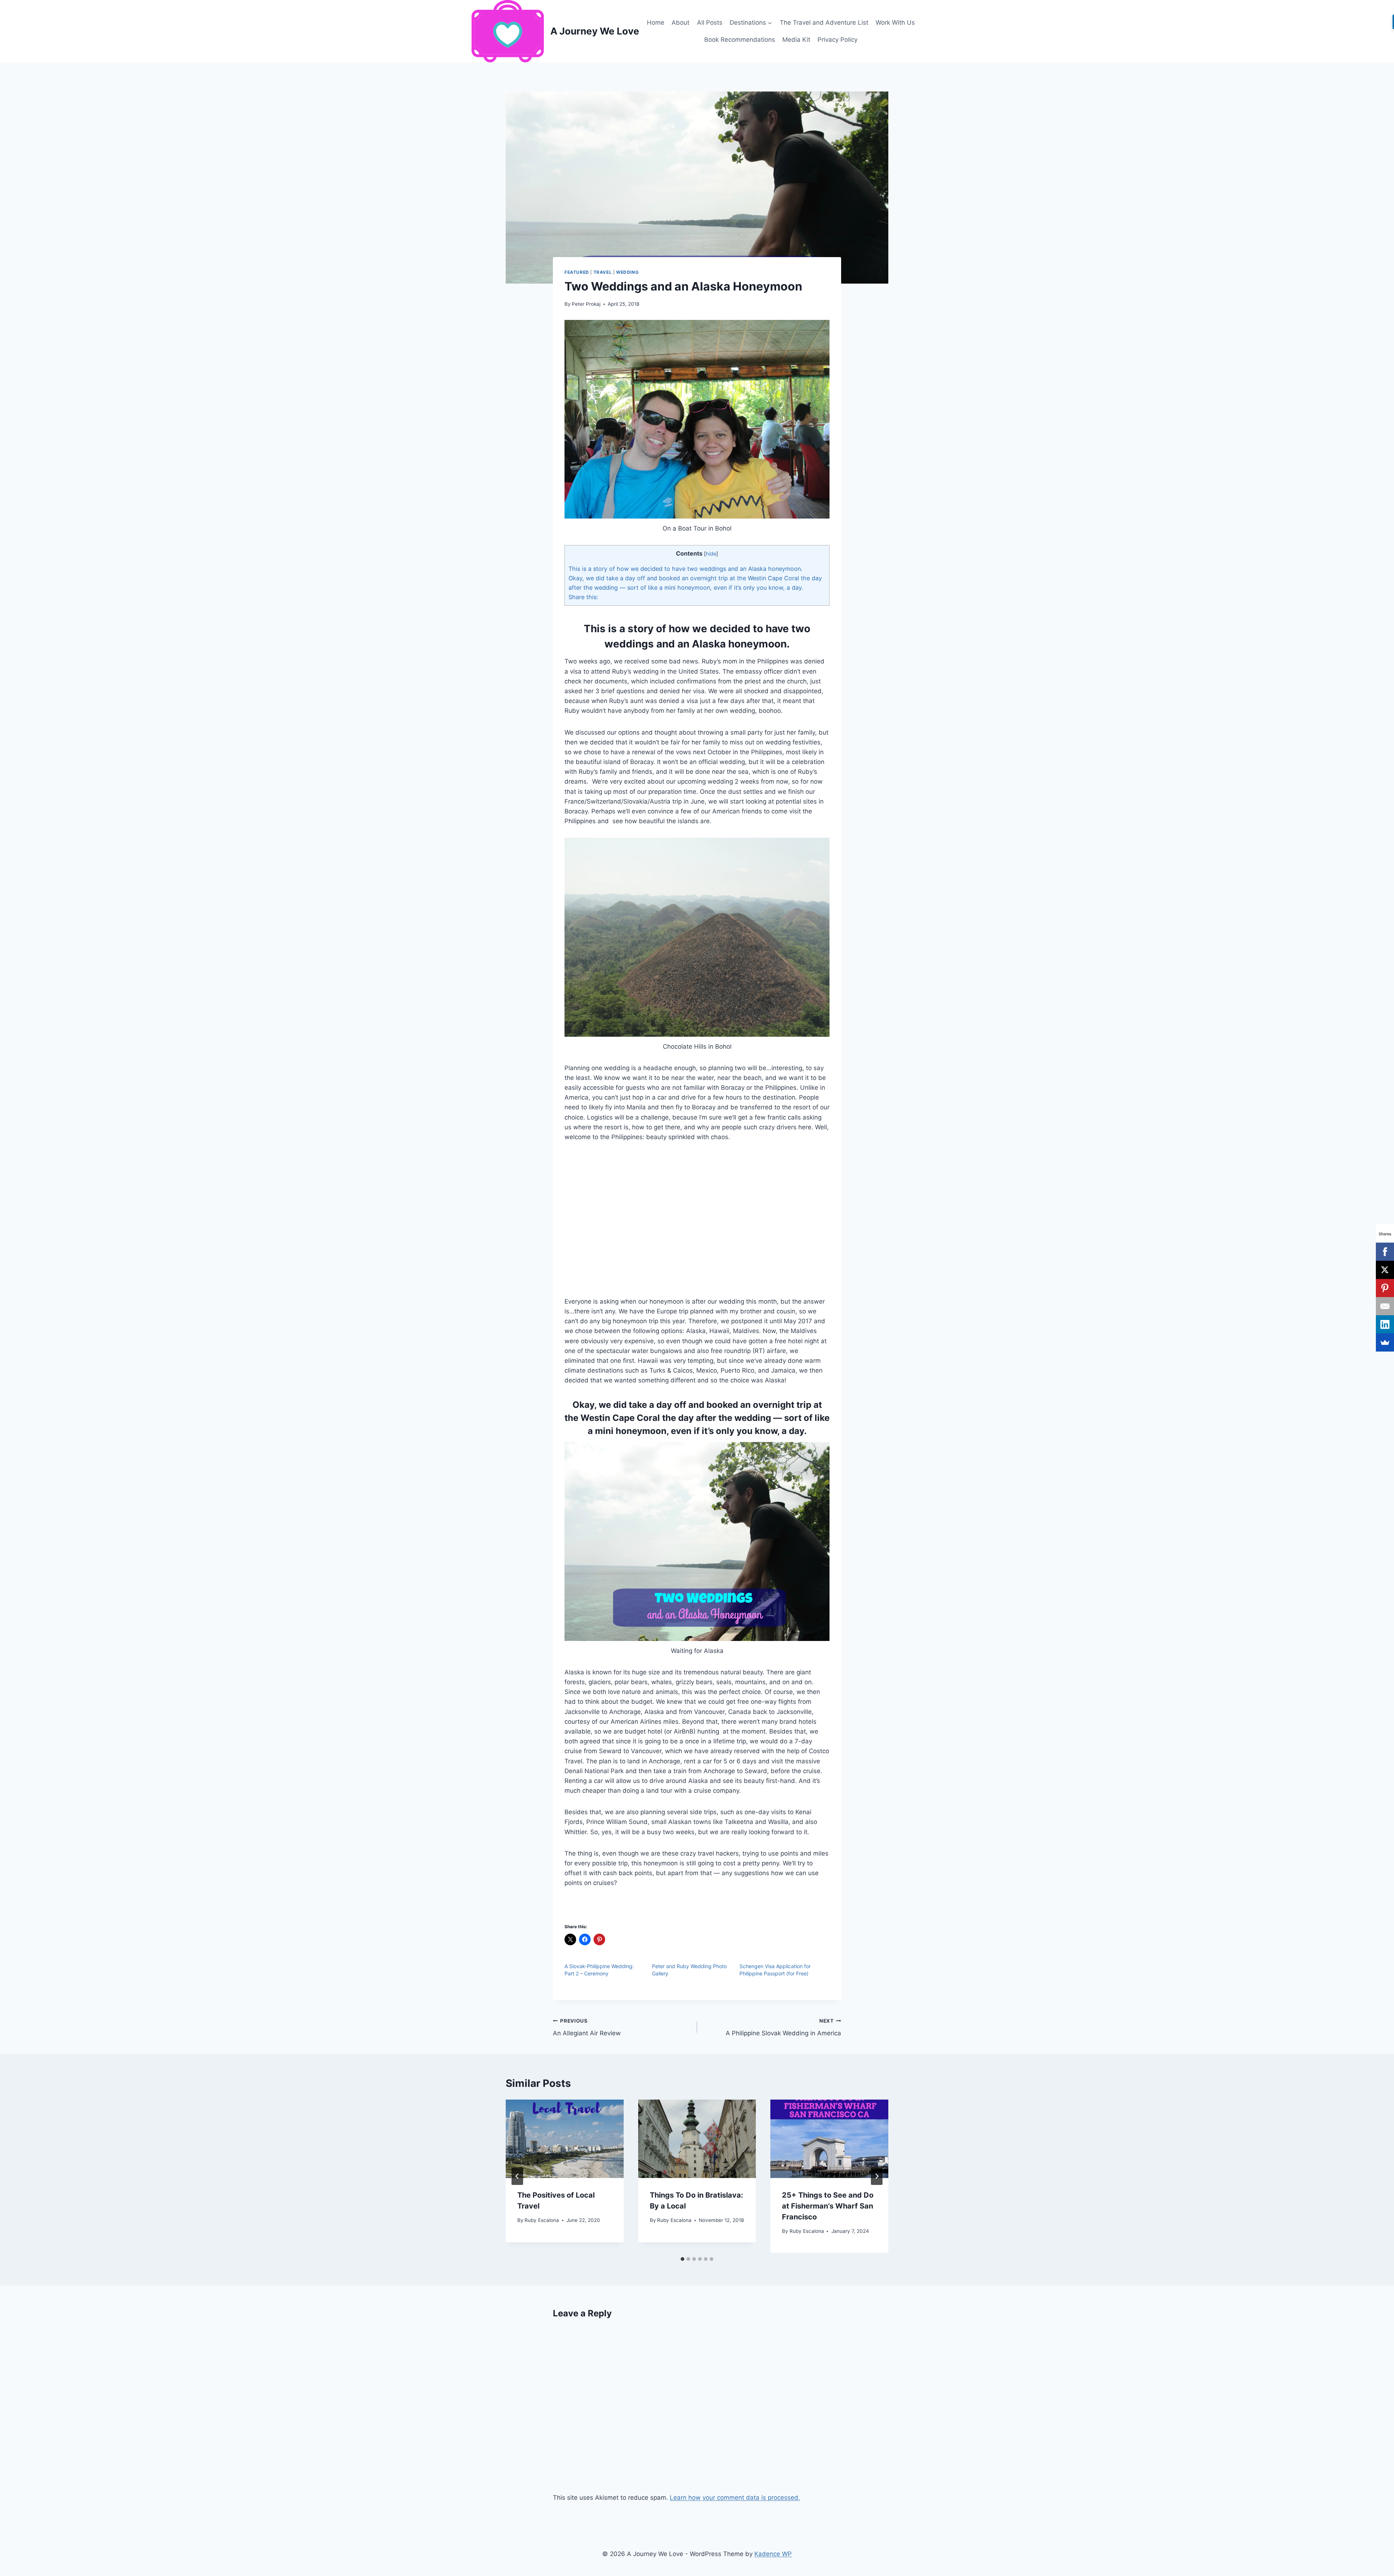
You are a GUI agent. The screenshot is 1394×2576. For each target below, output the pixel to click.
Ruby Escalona (542, 2220)
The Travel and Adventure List (824, 23)
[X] (1385, 1270)
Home (656, 23)
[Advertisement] (697, 1224)
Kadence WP (773, 2554)
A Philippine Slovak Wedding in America (783, 2028)
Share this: (583, 597)
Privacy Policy (837, 40)
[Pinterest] (1385, 1288)
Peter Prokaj (586, 304)
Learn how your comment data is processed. (735, 2498)
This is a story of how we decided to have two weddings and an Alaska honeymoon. (685, 569)
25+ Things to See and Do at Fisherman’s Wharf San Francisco (828, 2206)
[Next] (877, 2176)
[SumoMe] (1385, 1342)
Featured (577, 272)
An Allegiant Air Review (587, 2028)
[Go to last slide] (517, 2176)
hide (711, 554)
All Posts (710, 23)
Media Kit (796, 40)
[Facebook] (1385, 1252)
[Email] (1385, 1306)
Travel (603, 272)
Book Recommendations (740, 40)
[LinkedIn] (1385, 1324)
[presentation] (565, 2139)
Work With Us (895, 23)
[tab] (682, 2259)
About (680, 23)
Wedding (627, 272)
